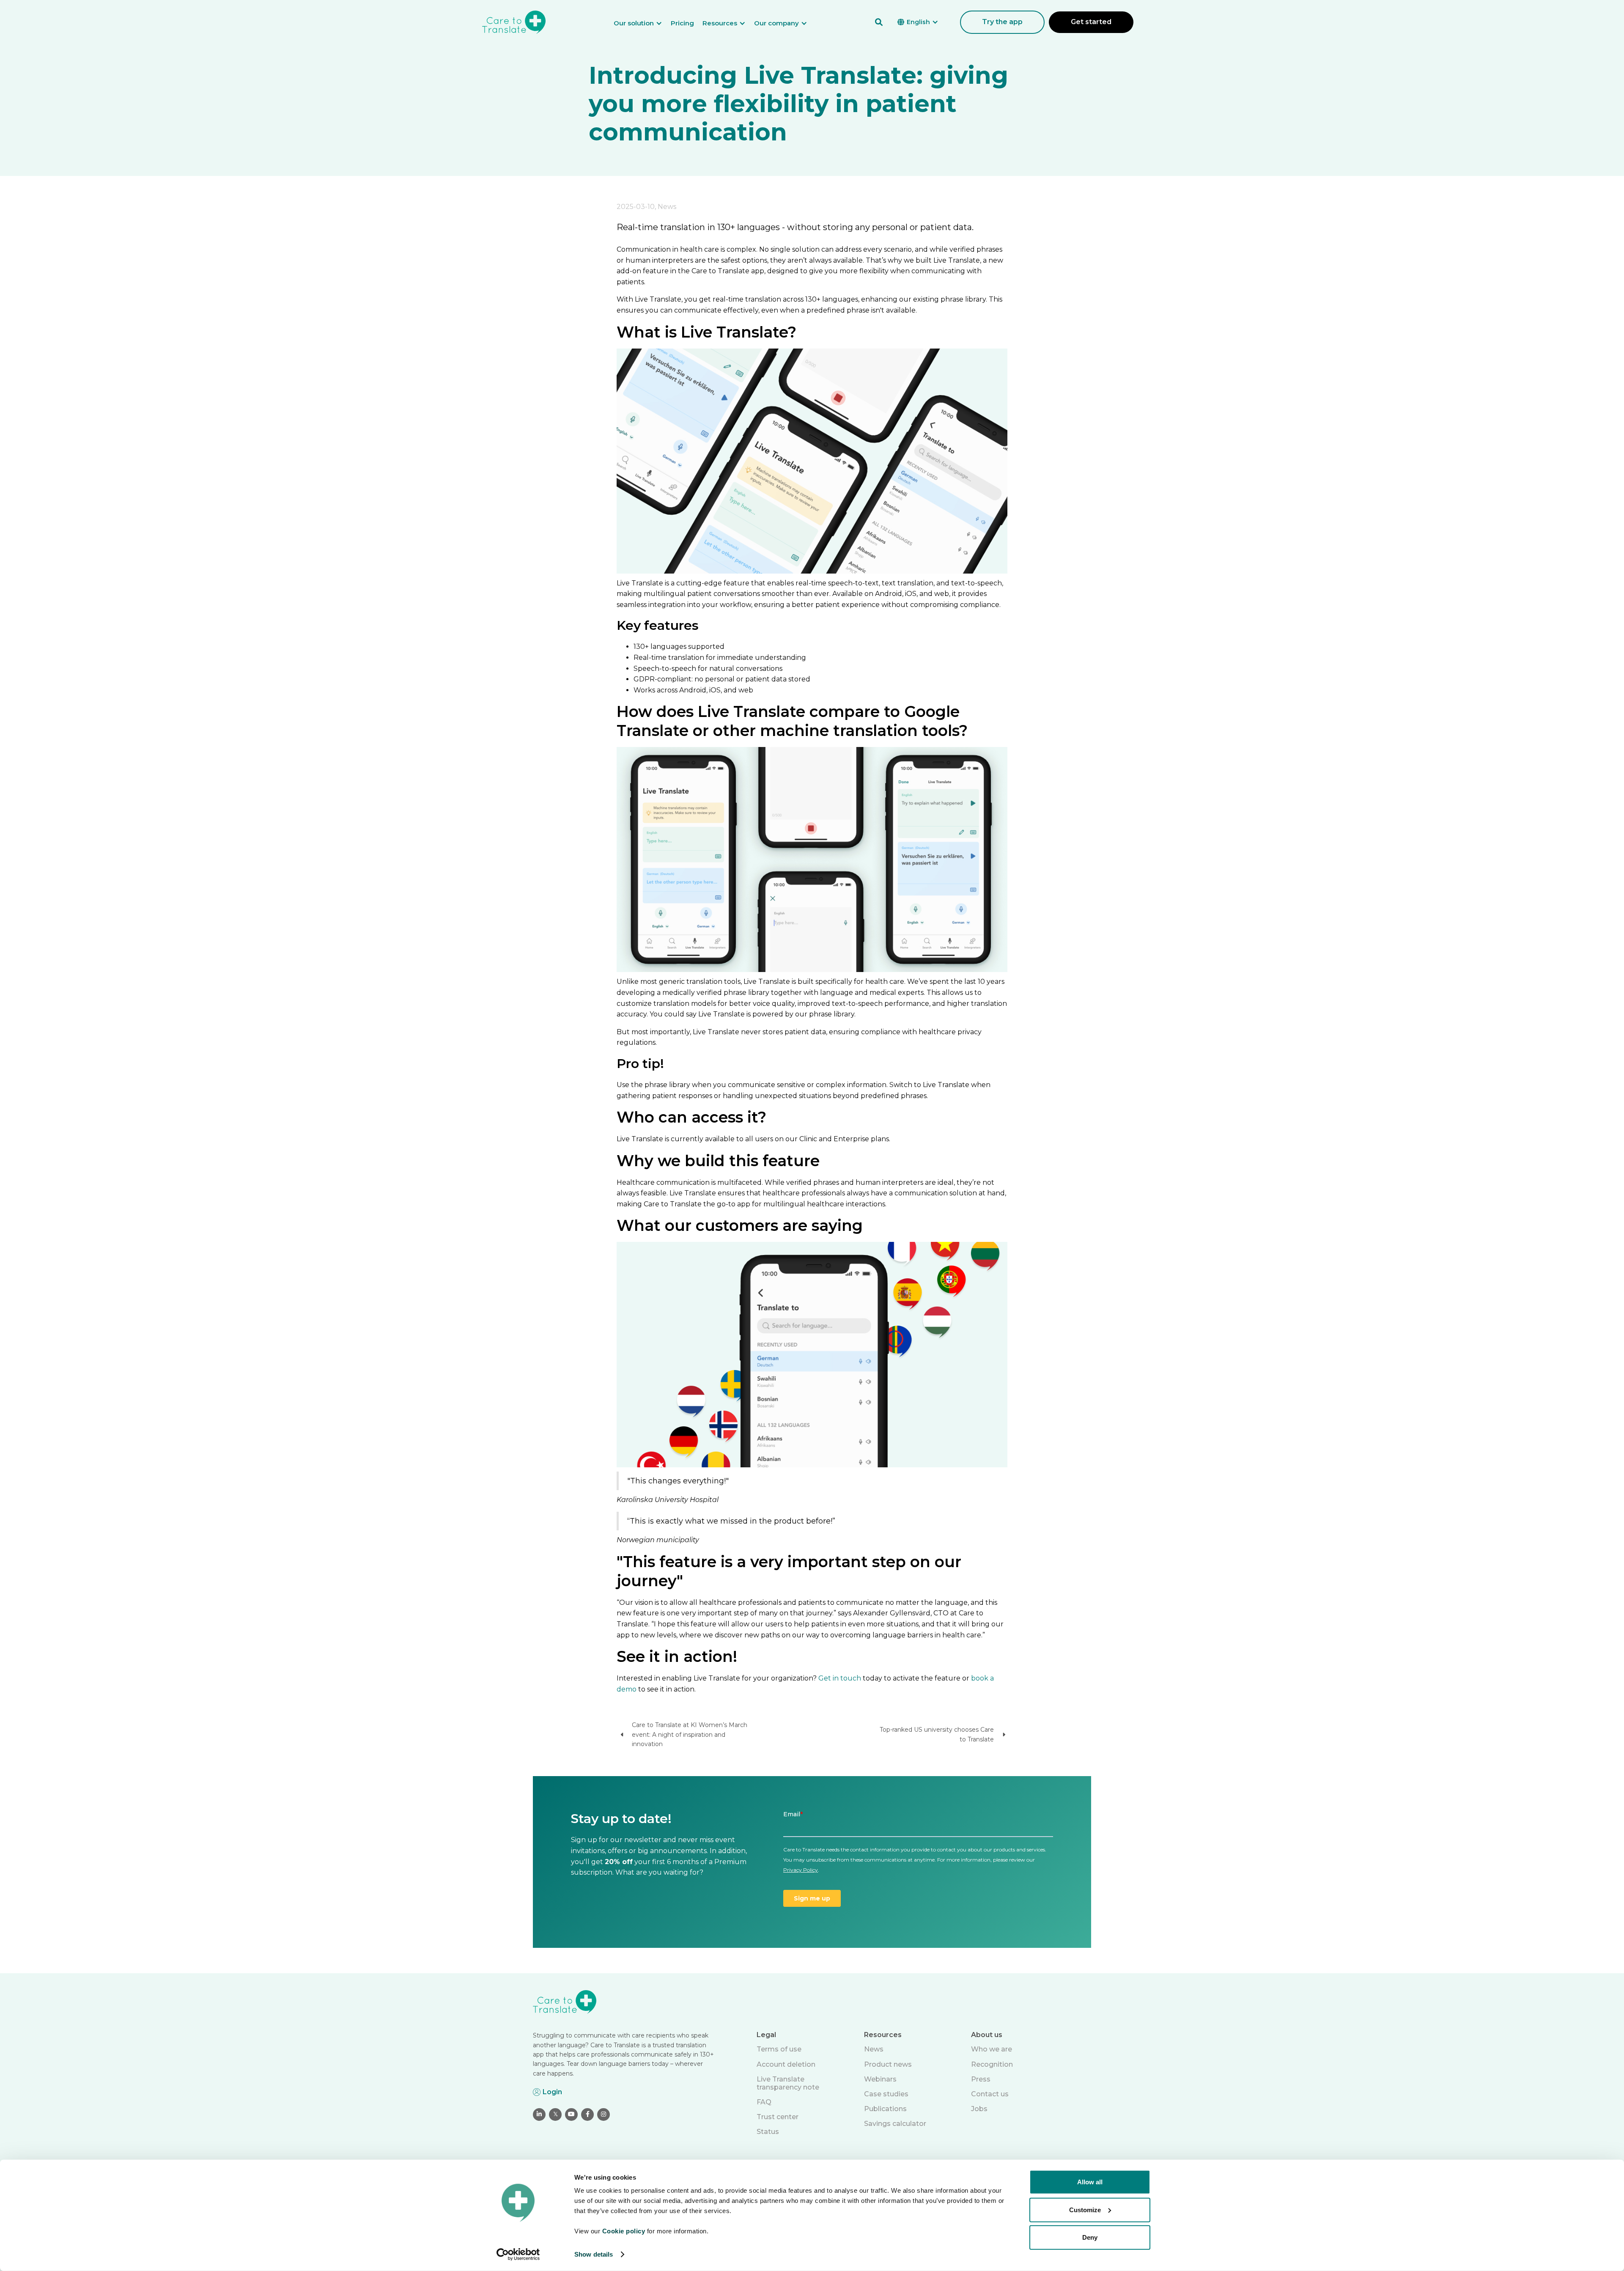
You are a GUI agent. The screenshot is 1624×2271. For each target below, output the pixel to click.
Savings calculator (895, 2124)
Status (768, 2132)
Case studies (886, 2094)
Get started (1091, 22)
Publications (885, 2109)
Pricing (682, 23)
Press (981, 2079)
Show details (594, 2254)
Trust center (778, 2117)
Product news (888, 2064)
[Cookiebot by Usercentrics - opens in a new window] (518, 2255)
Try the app (1002, 22)
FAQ (764, 2102)
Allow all (1090, 2182)
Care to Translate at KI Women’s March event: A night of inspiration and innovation (690, 1734)
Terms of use (779, 2049)
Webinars (880, 2079)
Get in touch (840, 1678)
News (874, 2049)
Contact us (990, 2094)
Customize (1085, 2209)
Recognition (992, 2064)
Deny (1090, 2237)
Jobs (979, 2109)
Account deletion (786, 2064)
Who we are (992, 2049)
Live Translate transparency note (788, 2083)
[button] (642, 23)
